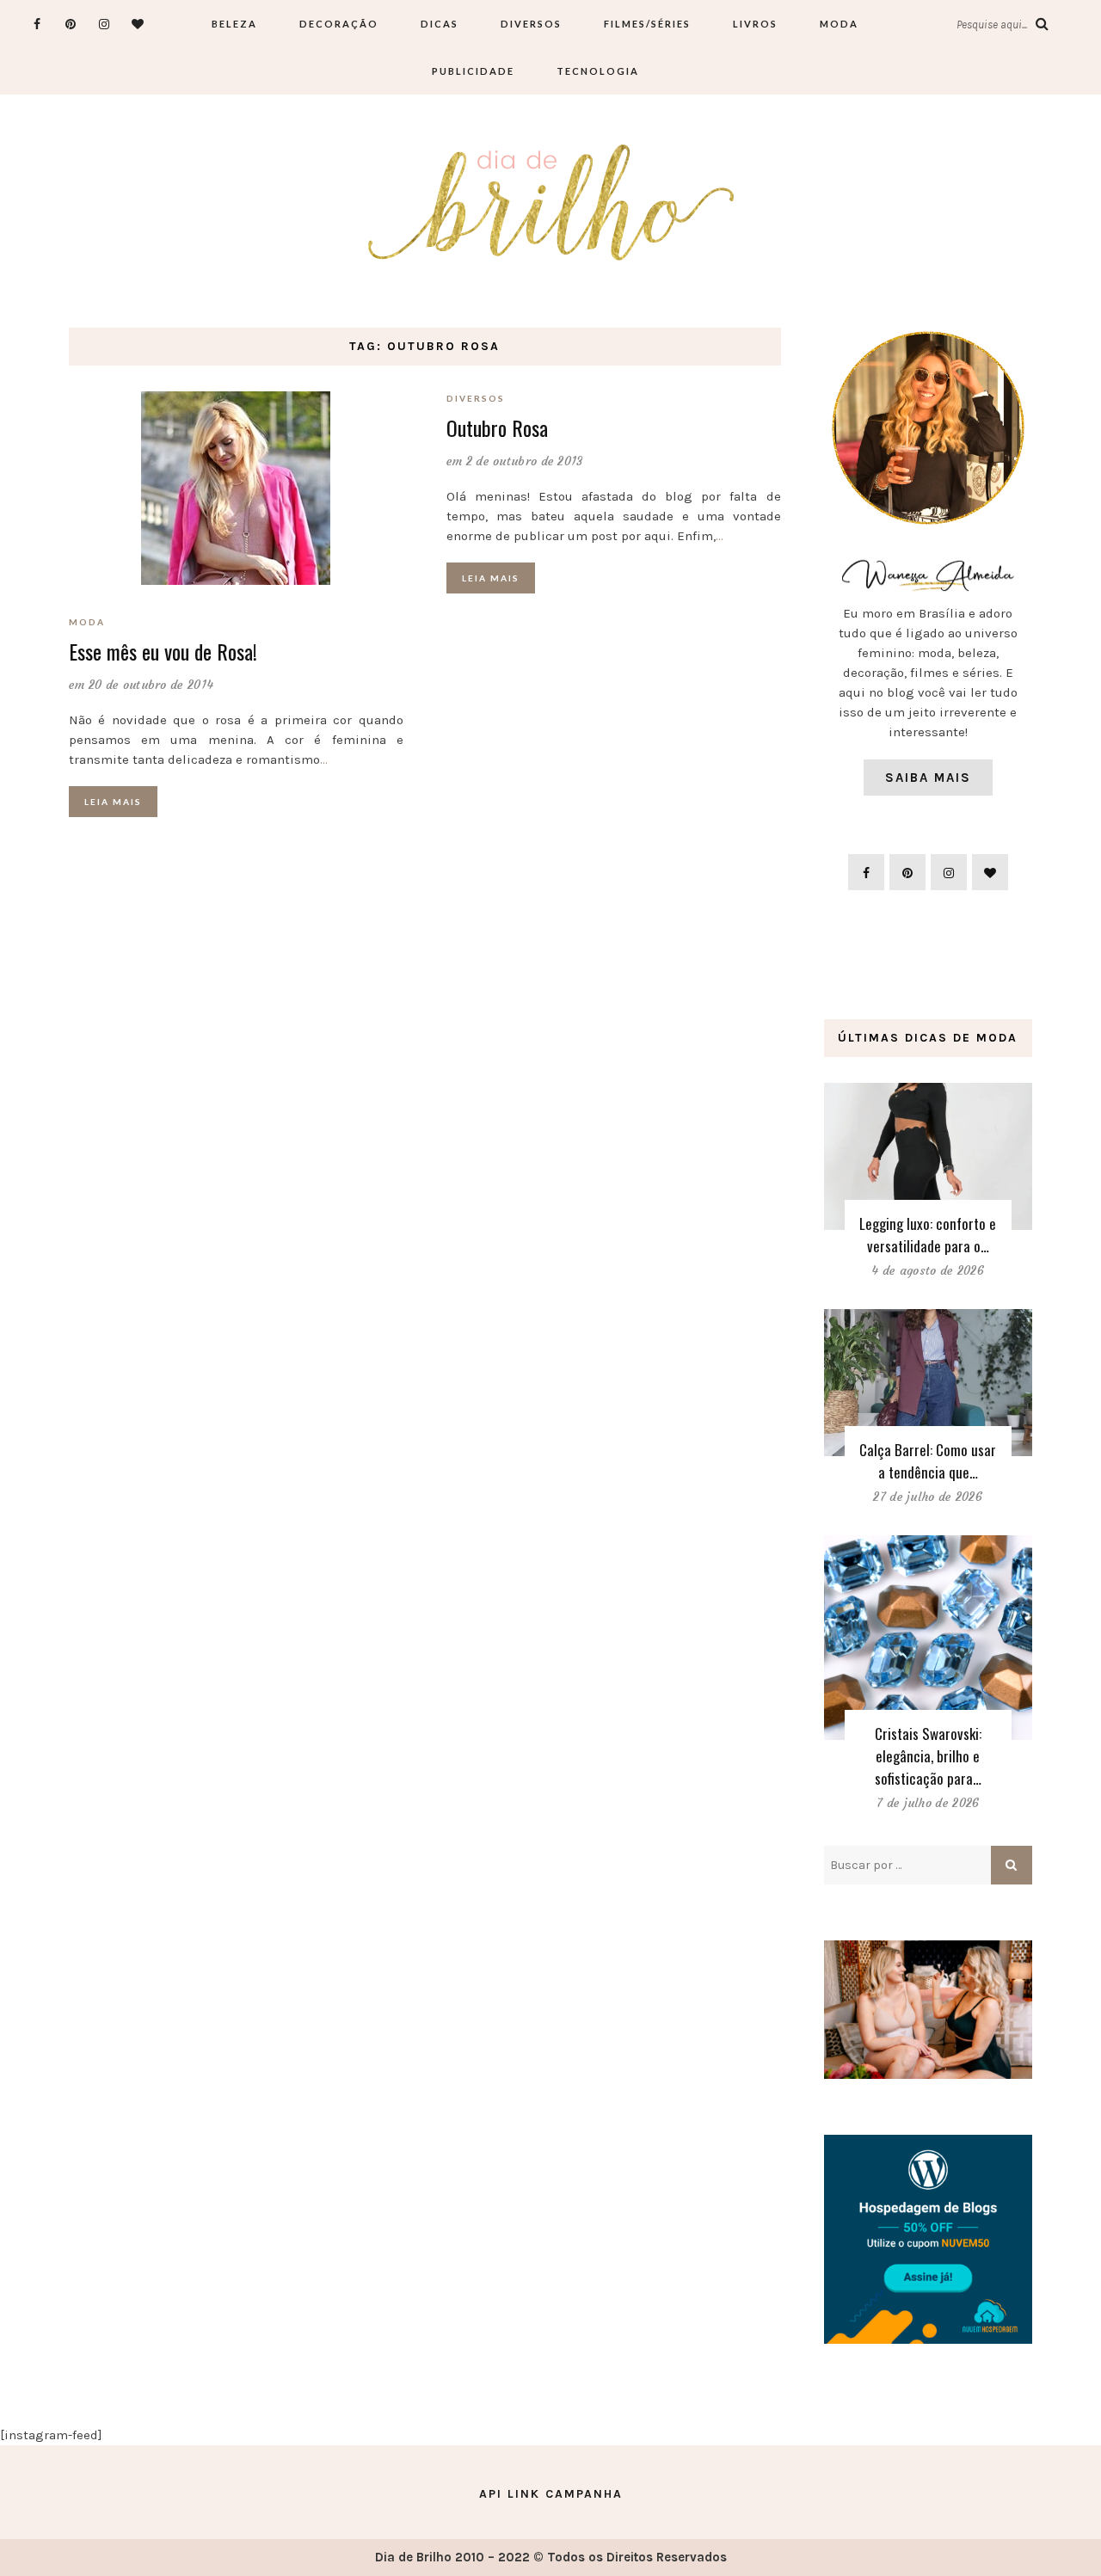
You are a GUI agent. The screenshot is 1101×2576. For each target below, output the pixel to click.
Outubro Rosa (497, 427)
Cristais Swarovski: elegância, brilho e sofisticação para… (928, 1756)
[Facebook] (37, 24)
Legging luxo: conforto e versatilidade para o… (928, 1235)
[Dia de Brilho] (551, 204)
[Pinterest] (71, 24)
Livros (755, 24)
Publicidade (473, 71)
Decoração (339, 24)
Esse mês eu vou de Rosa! (163, 651)
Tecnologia (598, 71)
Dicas (440, 24)
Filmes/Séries (647, 24)
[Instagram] (105, 24)
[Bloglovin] (138, 24)
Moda (839, 24)
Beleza (234, 24)
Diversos (531, 24)
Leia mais (113, 802)
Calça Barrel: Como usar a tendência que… (928, 1461)
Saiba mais (928, 778)
